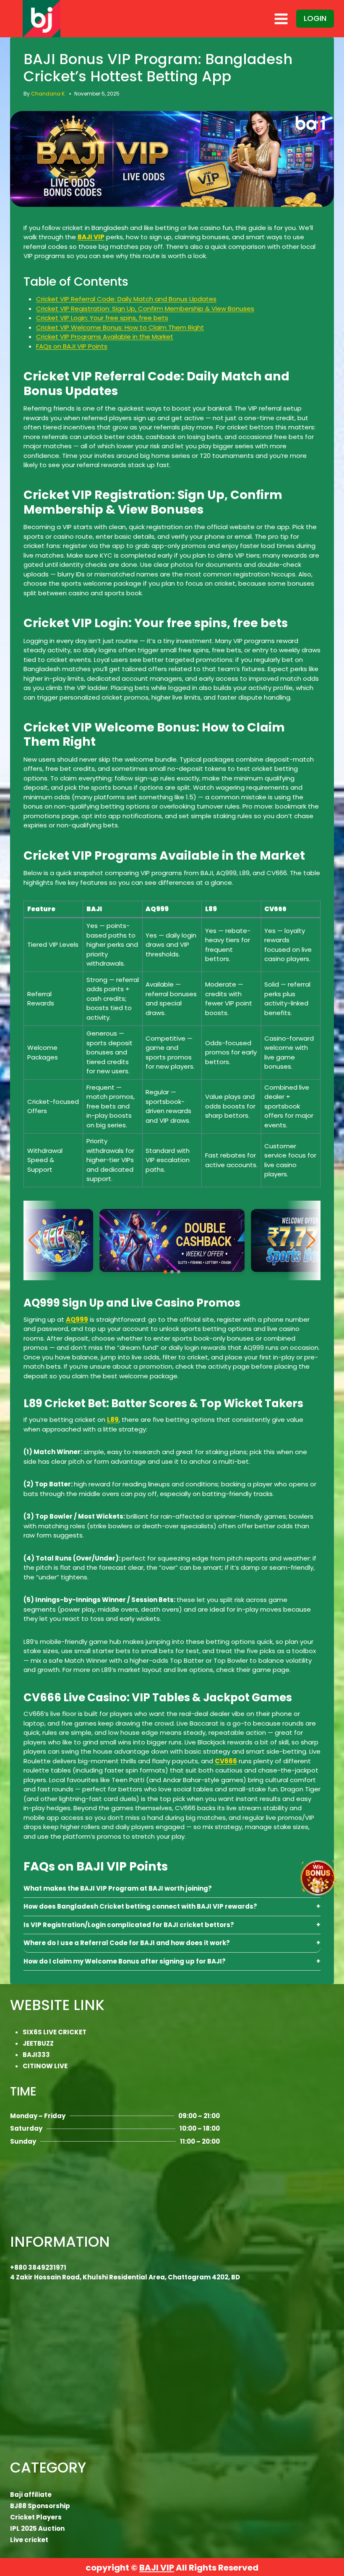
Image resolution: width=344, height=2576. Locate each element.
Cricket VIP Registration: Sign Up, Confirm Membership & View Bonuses (145, 309)
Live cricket (29, 2540)
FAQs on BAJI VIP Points (72, 346)
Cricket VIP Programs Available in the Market (105, 337)
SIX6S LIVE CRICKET (55, 2032)
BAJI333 (36, 2055)
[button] (165, 1272)
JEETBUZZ (38, 2043)
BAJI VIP (157, 2568)
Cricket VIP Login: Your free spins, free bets (102, 318)
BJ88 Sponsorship (40, 2506)
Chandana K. (48, 94)
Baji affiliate (31, 2495)
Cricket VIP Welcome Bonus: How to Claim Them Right (120, 327)
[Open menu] (281, 19)
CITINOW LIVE (45, 2066)
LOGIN (315, 18)
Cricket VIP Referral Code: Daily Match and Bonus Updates (126, 299)
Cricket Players (36, 2517)
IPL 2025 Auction (37, 2528)
